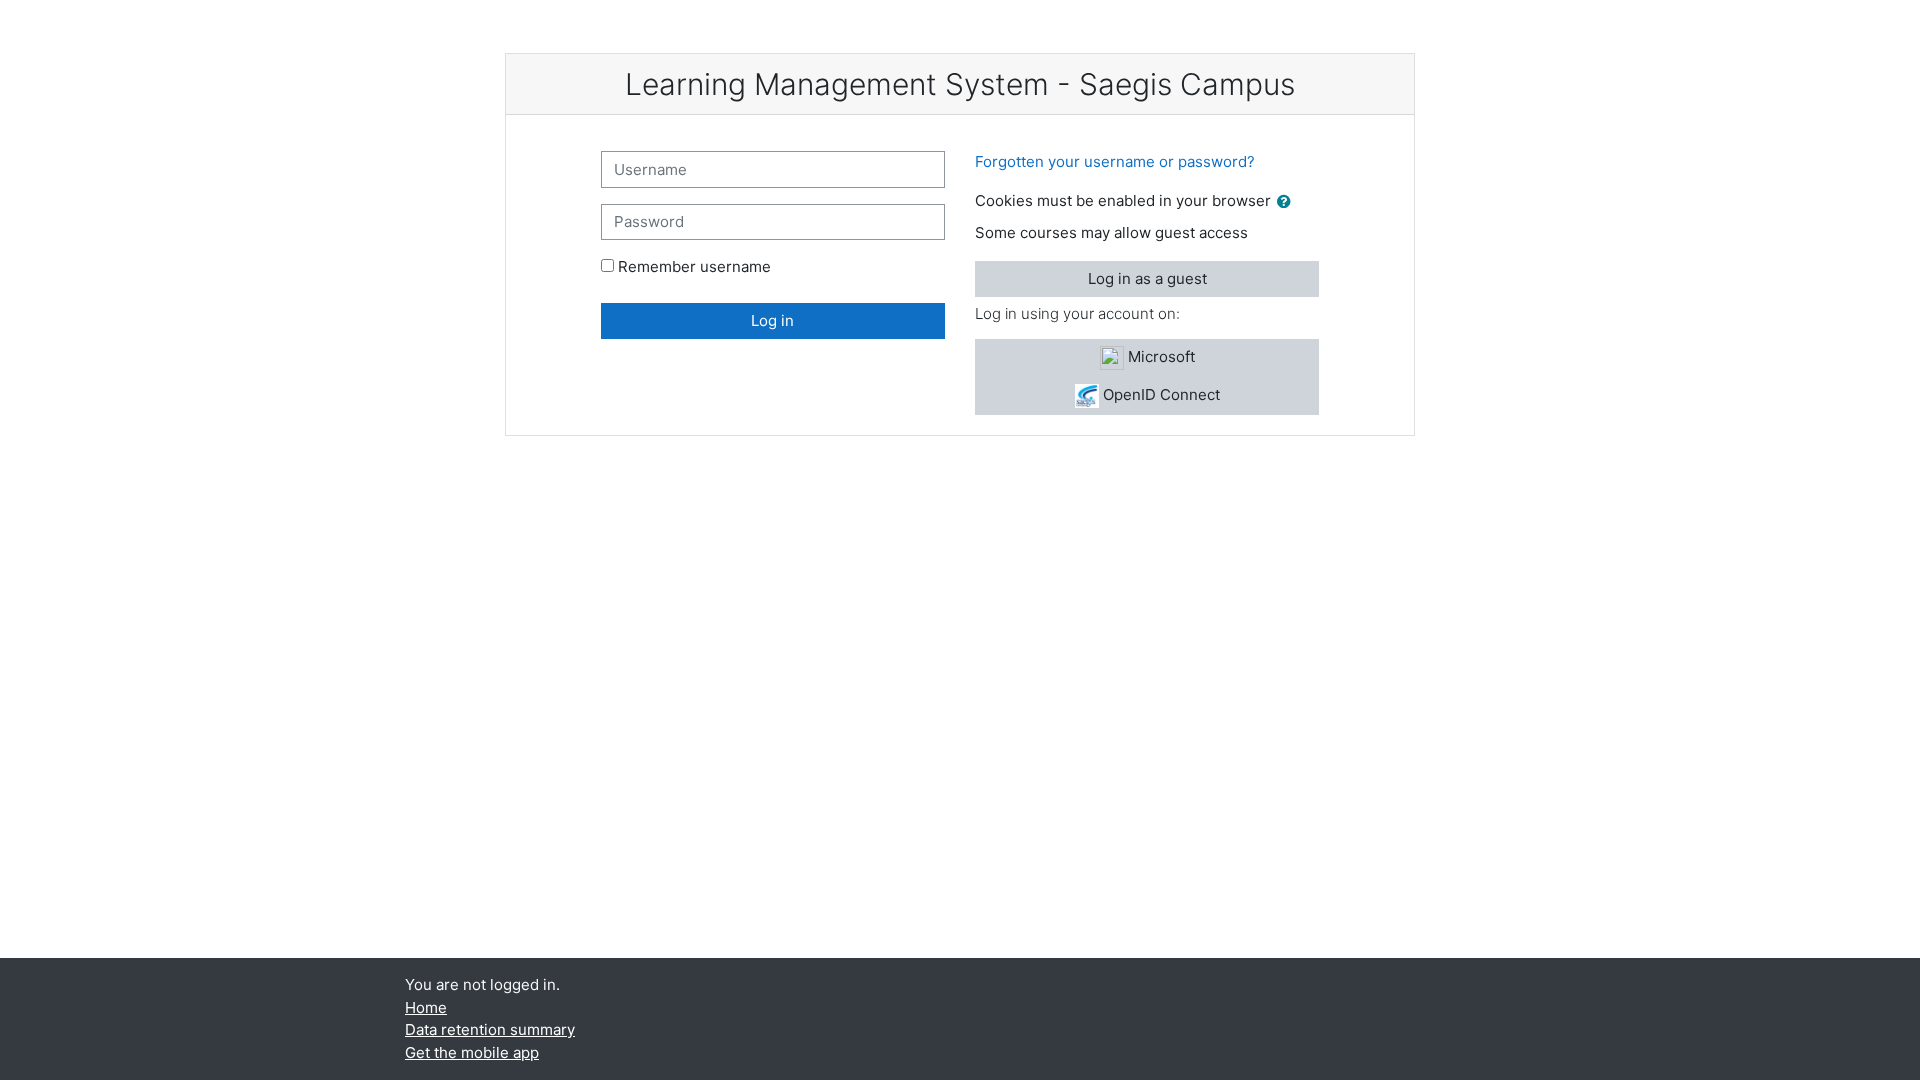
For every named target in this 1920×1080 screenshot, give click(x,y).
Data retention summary (490, 1029)
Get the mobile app (472, 1052)
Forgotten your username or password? (1115, 161)
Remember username (694, 266)
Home (426, 1007)
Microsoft (1159, 356)
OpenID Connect (1159, 394)
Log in (772, 320)
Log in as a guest (1147, 278)
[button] (1288, 202)
